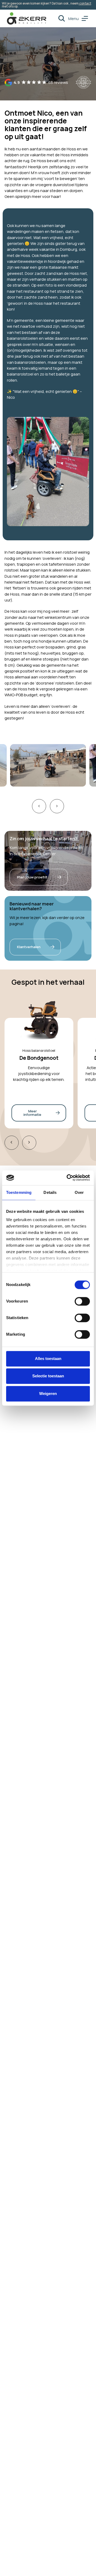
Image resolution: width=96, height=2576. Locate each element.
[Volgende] (29, 1143)
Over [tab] (79, 1192)
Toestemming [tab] (19, 1192)
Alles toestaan (48, 1359)
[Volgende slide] (57, 806)
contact (85, 3)
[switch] (82, 1301)
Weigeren (48, 1393)
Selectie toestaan (48, 1376)
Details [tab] (50, 1192)
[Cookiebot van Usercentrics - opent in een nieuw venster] (68, 1178)
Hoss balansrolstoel (39, 1050)
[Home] (27, 18)
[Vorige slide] (39, 806)
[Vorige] (12, 1143)
